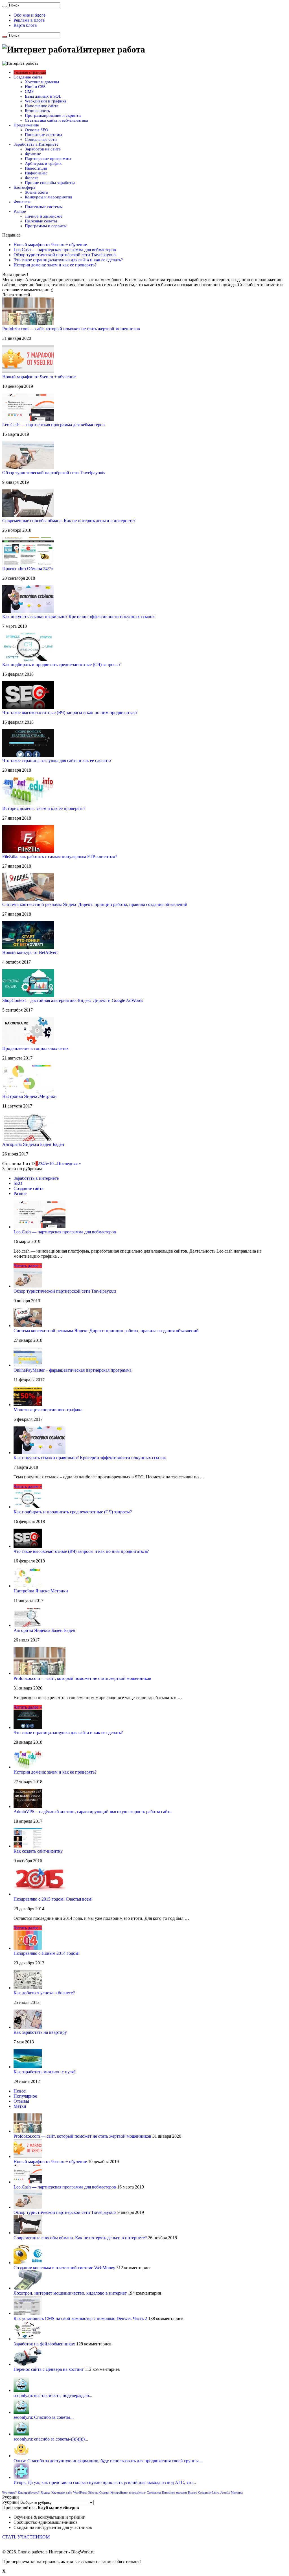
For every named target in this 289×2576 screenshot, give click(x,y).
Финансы (22, 202)
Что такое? (9, 2493)
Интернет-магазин (174, 2493)
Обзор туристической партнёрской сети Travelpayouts (65, 255)
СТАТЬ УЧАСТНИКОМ (26, 2537)
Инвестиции (36, 168)
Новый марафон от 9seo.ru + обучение (50, 245)
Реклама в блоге (29, 20)
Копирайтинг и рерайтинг (128, 2493)
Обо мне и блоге (29, 15)
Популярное (25, 2096)
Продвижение (26, 125)
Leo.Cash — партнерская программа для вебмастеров (65, 250)
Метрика (237, 2493)
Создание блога (209, 2493)
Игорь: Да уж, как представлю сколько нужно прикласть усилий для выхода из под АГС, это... (105, 2482)
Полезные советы (41, 221)
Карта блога (25, 25)
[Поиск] (5, 6)
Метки (20, 2106)
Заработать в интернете (36, 1178)
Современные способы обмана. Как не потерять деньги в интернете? (80, 2238)
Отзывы (21, 2101)
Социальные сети (41, 139)
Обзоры (93, 2493)
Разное (20, 211)
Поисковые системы (43, 135)
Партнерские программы (48, 159)
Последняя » (69, 1164)
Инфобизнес (36, 173)
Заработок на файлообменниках (44, 2344)
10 (51, 1164)
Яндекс (45, 2493)
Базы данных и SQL (43, 96)
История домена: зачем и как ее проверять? (55, 265)
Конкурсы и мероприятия (48, 197)
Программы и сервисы (46, 226)
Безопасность (37, 111)
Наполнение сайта (42, 106)
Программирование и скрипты (53, 115)
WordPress (80, 2493)
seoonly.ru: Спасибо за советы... (44, 2417)
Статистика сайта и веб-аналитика (56, 120)
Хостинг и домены (42, 82)
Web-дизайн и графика (46, 101)
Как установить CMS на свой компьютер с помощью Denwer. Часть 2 (80, 2318)
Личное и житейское (44, 216)
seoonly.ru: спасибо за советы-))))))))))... (51, 2439)
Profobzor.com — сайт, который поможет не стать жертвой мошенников (82, 2136)
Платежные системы (44, 207)
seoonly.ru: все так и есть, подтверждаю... (53, 2396)
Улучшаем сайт (62, 2493)
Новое (20, 2091)
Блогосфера (24, 187)
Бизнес (192, 2493)
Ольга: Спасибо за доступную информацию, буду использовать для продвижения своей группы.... (108, 2461)
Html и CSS (35, 87)
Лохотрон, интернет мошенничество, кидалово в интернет (70, 2293)
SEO (18, 1183)
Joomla (225, 2493)
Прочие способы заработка (50, 183)
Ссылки (104, 2493)
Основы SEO (37, 130)
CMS (29, 91)
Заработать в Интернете (36, 144)
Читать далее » (28, 1266)
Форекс (32, 178)
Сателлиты (154, 2493)
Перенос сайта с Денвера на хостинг (49, 2369)
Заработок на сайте (43, 149)
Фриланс (33, 154)
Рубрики (11, 2502)
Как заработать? (29, 2493)
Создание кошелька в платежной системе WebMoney (64, 2268)
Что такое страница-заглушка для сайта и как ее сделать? (68, 260)
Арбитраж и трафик (43, 163)
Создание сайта (28, 77)
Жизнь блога (36, 192)
